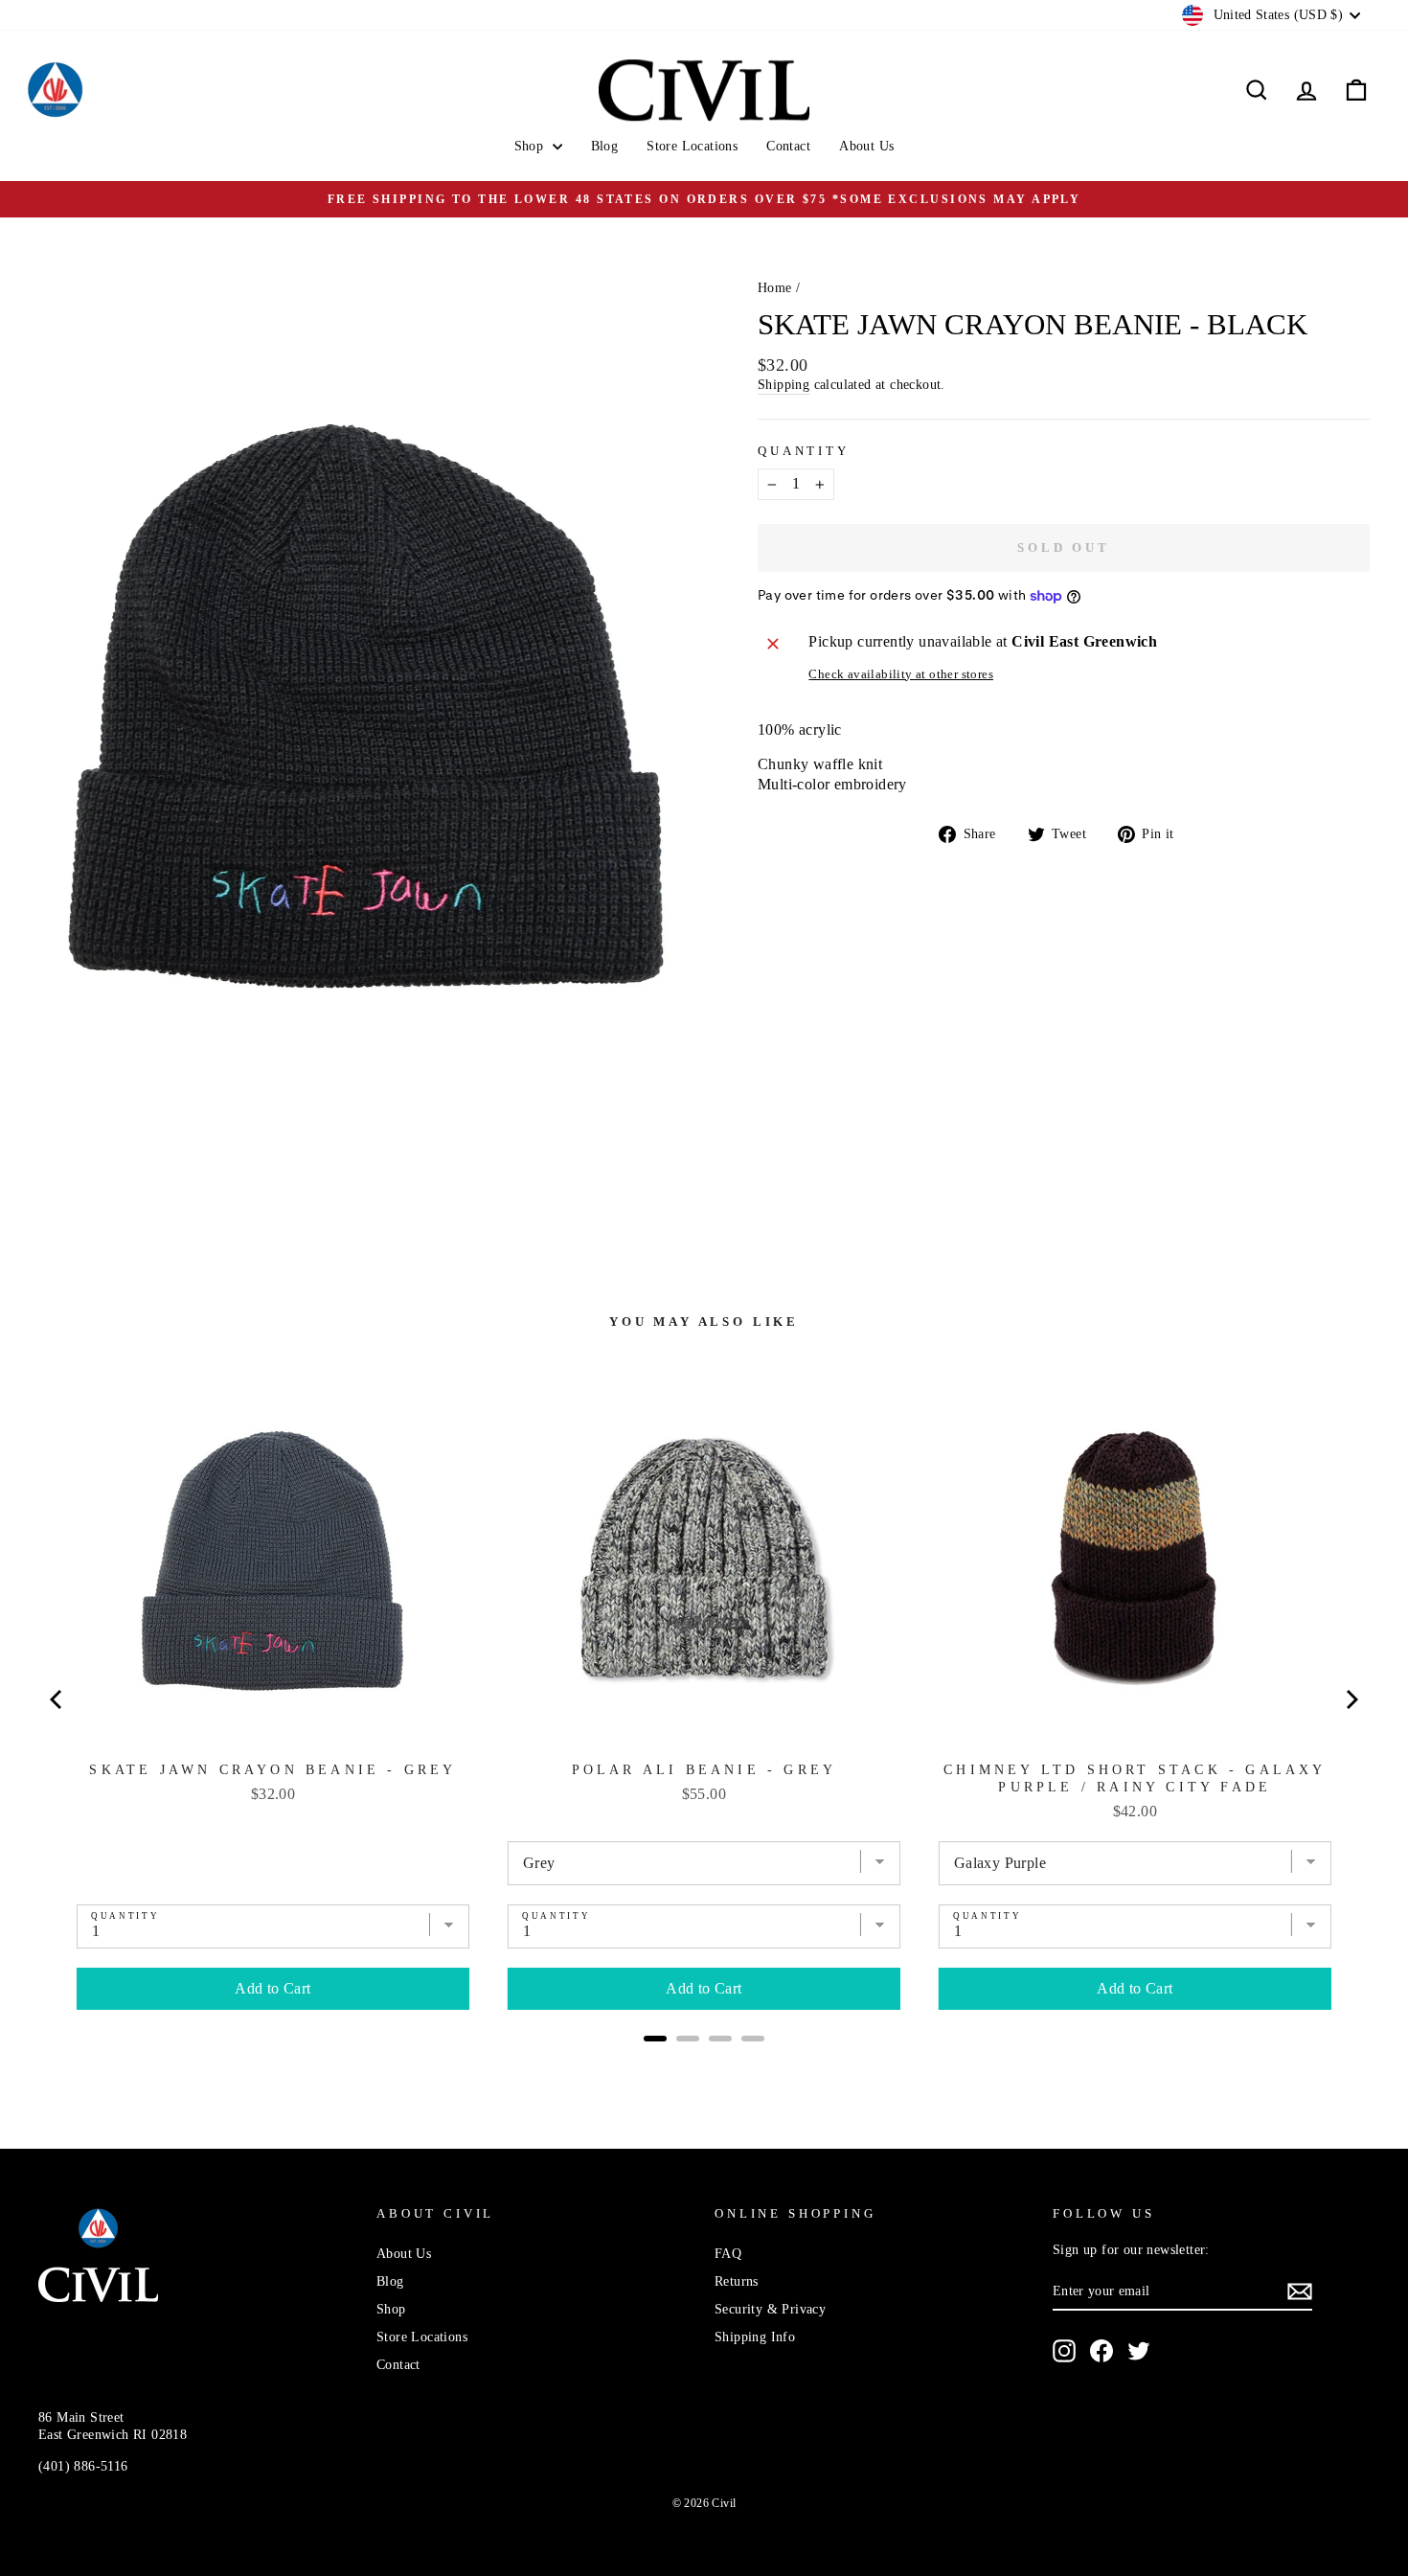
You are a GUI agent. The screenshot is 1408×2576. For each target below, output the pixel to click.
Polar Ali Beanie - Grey (704, 1770)
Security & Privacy (770, 2309)
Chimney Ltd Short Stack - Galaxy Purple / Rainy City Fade (1135, 1778)
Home (775, 288)
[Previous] (57, 1699)
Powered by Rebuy (704, 2064)
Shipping (783, 385)
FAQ (728, 2254)
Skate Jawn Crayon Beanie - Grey (273, 1770)
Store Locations (692, 146)
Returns (737, 2281)
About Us (866, 146)
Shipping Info (755, 2337)
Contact (788, 146)
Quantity (804, 451)
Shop (531, 146)
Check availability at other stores (901, 674)
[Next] (1351, 1699)
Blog (605, 146)
